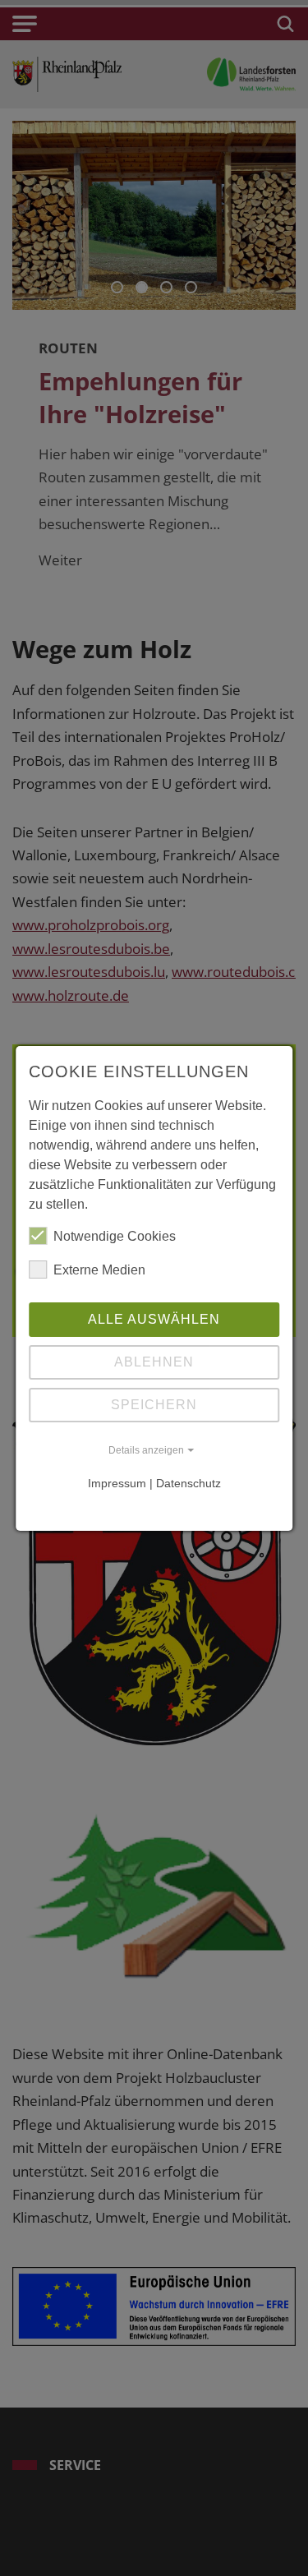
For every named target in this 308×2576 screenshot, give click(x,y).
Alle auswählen (154, 1319)
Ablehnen (154, 1362)
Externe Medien (99, 1270)
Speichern (154, 1405)
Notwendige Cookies (115, 1236)
